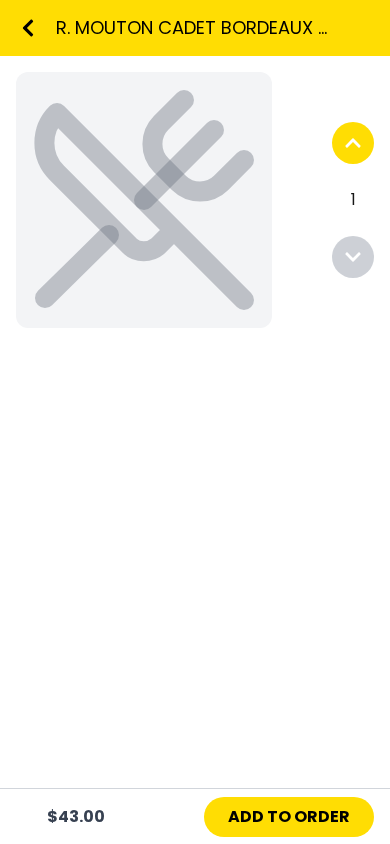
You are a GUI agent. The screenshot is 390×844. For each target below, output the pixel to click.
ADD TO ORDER (289, 816)
